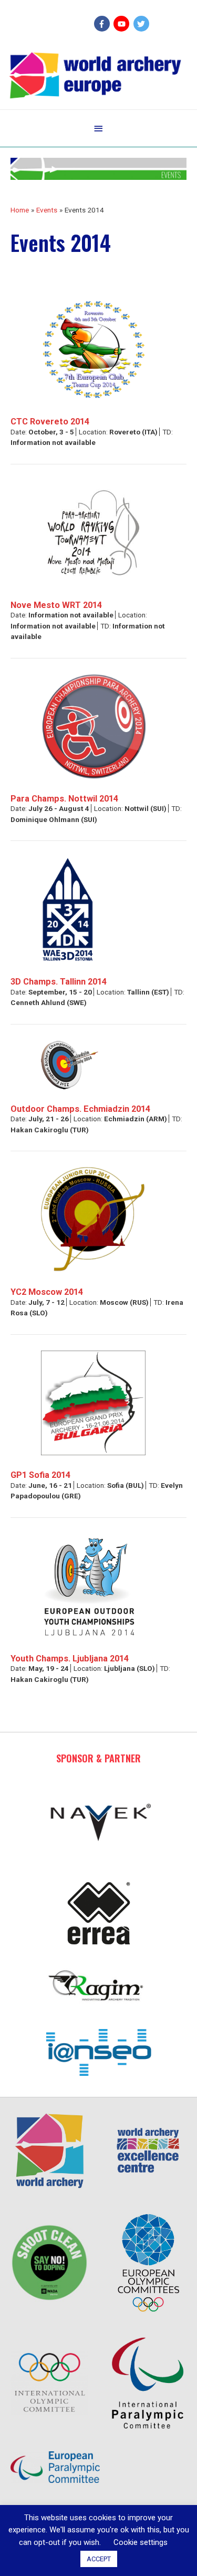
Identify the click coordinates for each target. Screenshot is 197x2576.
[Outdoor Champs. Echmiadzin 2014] (70, 1064)
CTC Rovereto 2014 (50, 422)
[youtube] (123, 24)
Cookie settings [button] (141, 2542)
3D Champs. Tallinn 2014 (59, 982)
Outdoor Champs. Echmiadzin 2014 (80, 1109)
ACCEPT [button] (99, 2559)
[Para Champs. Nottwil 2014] (94, 726)
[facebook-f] (103, 24)
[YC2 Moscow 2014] (93, 1219)
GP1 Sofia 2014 (40, 1475)
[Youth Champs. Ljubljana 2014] (89, 1585)
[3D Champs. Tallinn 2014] (68, 909)
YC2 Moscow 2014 (47, 1292)
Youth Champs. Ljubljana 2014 (70, 1659)
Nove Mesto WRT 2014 (56, 605)
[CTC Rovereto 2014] (94, 349)
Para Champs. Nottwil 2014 (64, 799)
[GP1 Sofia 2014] (94, 1402)
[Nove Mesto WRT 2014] (94, 532)
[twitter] (143, 24)
